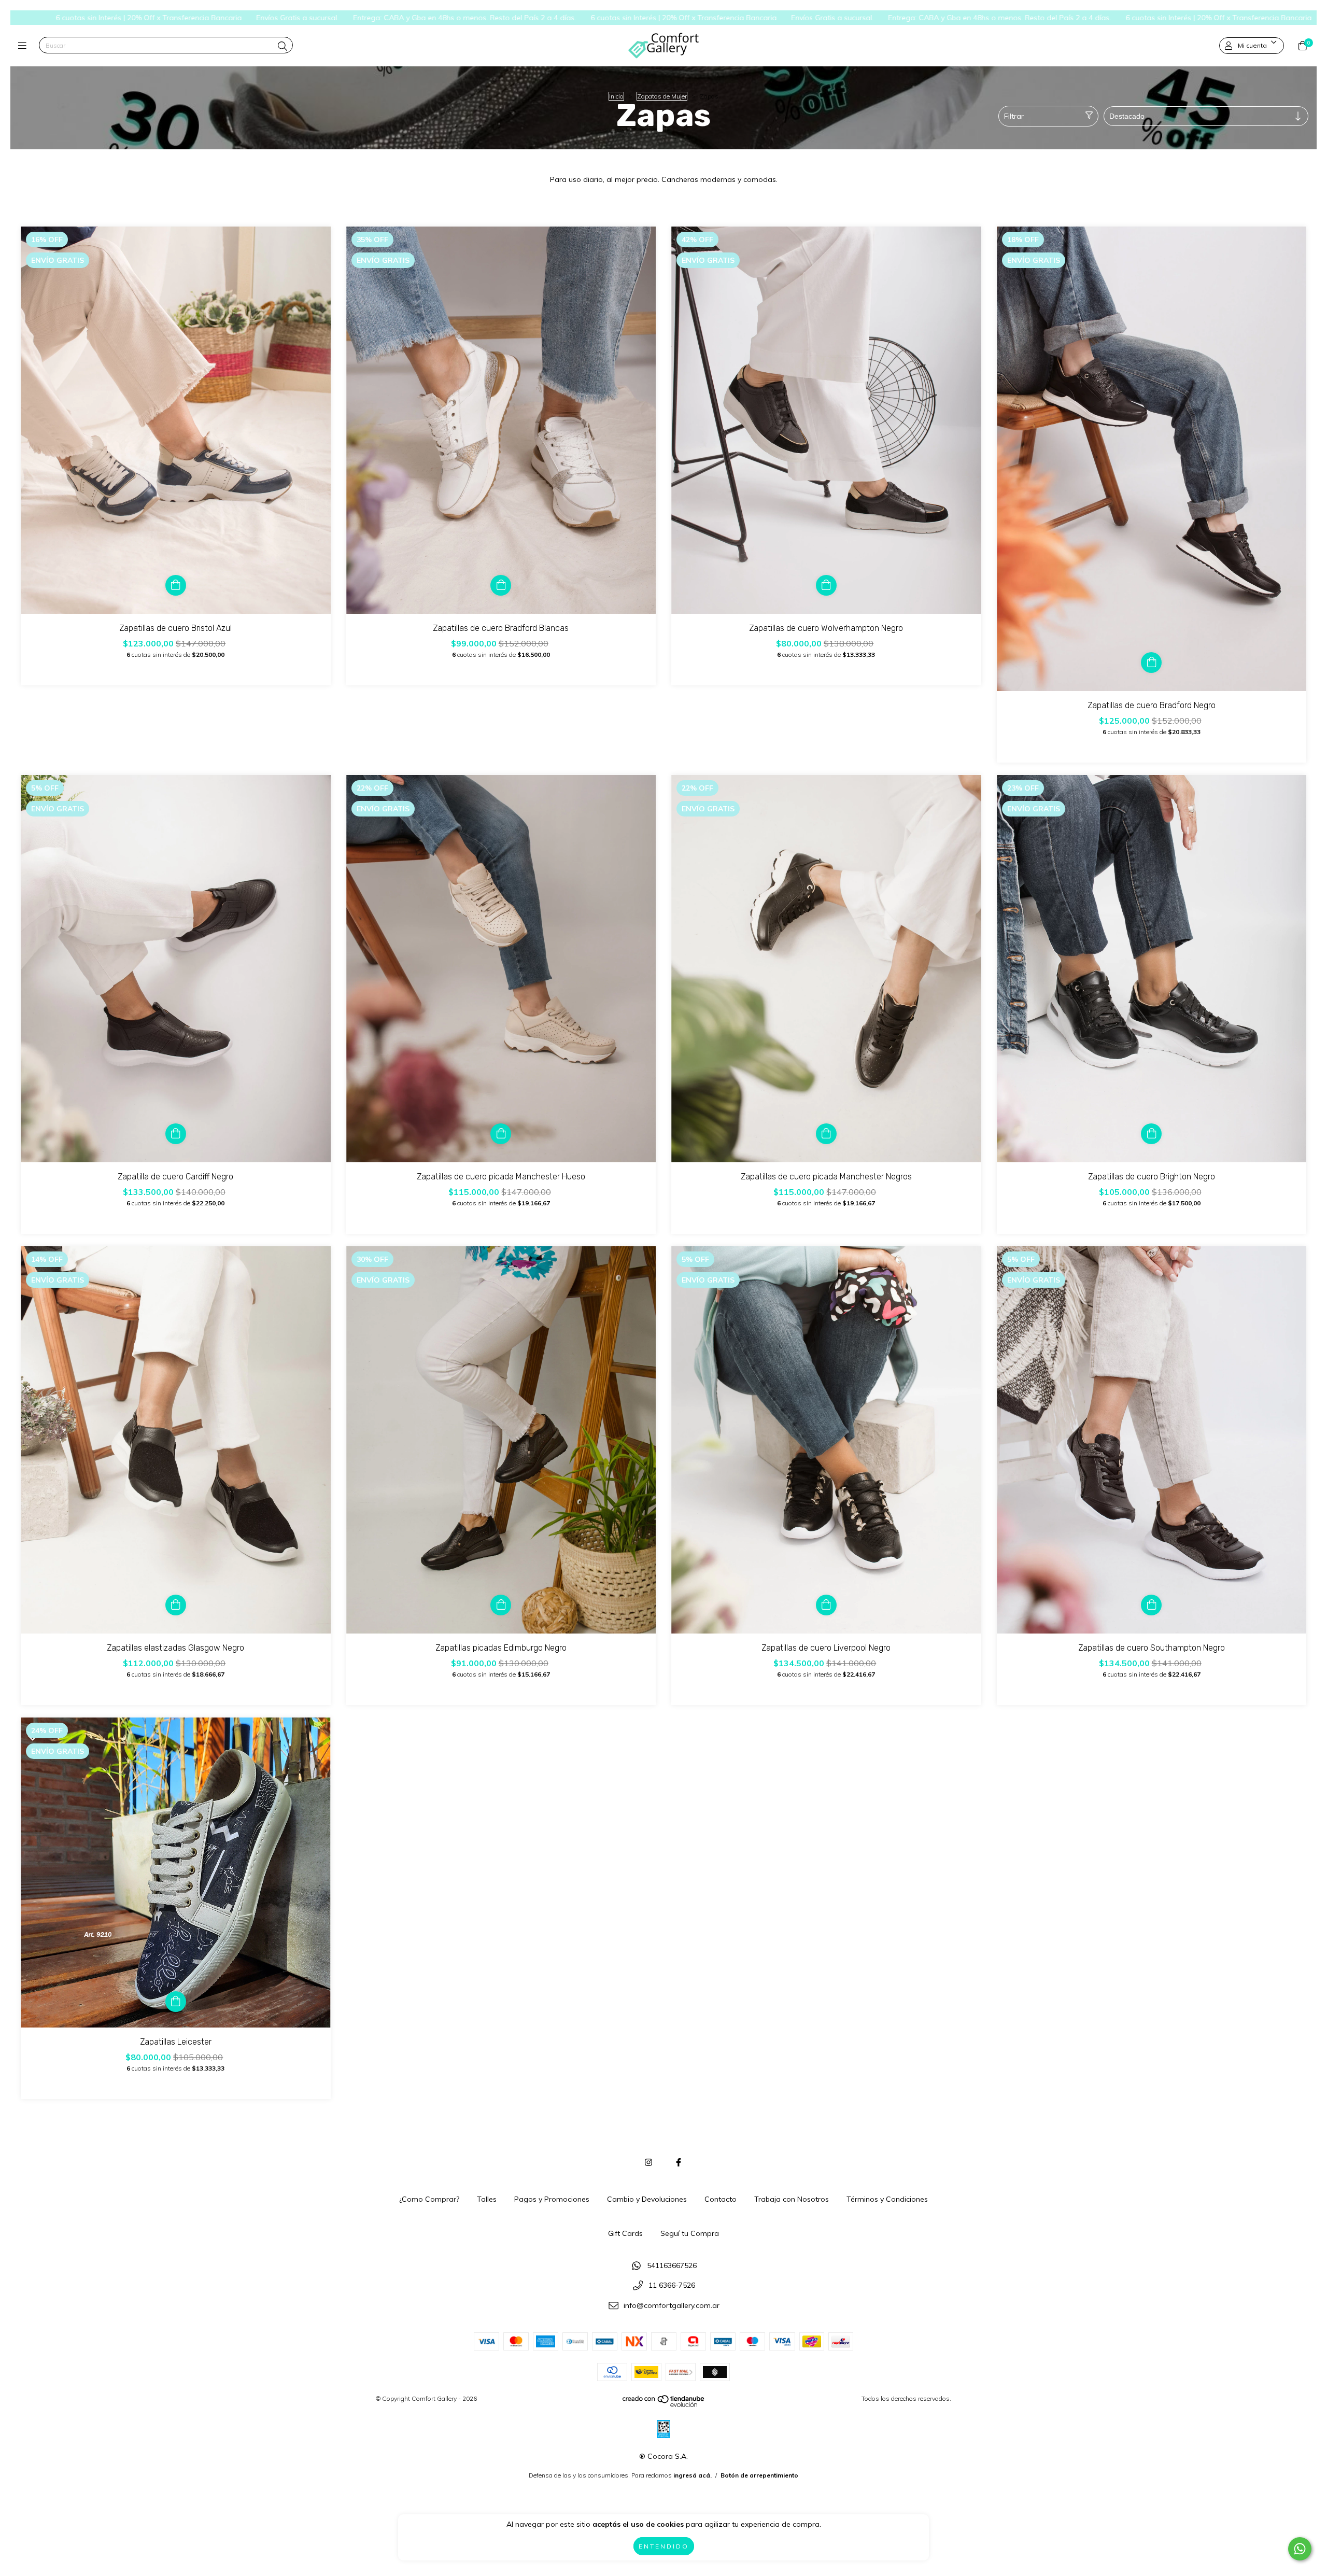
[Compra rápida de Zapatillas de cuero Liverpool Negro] (826, 1605)
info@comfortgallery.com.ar (672, 2306)
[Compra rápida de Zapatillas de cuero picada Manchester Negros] (826, 1134)
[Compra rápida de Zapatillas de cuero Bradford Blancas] (501, 585)
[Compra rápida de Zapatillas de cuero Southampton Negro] (1151, 1605)
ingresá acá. (693, 2475)
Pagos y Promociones (552, 2199)
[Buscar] (283, 46)
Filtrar (1014, 116)
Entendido (664, 2546)
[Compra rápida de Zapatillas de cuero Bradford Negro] (1151, 663)
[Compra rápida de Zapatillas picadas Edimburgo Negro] (501, 1605)
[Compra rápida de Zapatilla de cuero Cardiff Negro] (176, 1134)
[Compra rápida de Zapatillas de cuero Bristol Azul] (176, 585)
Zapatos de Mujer (662, 96)
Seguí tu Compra (690, 2233)
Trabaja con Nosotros (792, 2199)
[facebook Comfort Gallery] (679, 2162)
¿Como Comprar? (429, 2199)
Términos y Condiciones (887, 2199)
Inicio (616, 96)
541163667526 (672, 2265)
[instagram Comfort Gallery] (648, 2162)
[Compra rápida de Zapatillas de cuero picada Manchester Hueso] (501, 1134)
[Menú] (25, 46)
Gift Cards (625, 2233)
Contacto (721, 2199)
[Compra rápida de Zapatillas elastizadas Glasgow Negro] (176, 1605)
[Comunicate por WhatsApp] (1300, 2549)
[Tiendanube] (664, 2405)
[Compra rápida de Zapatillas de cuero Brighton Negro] (1151, 1134)
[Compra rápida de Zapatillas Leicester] (176, 2002)
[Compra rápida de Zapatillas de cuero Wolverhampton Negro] (826, 585)
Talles (487, 2199)
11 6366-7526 (672, 2286)
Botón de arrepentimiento (759, 2475)
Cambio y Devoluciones (647, 2199)
